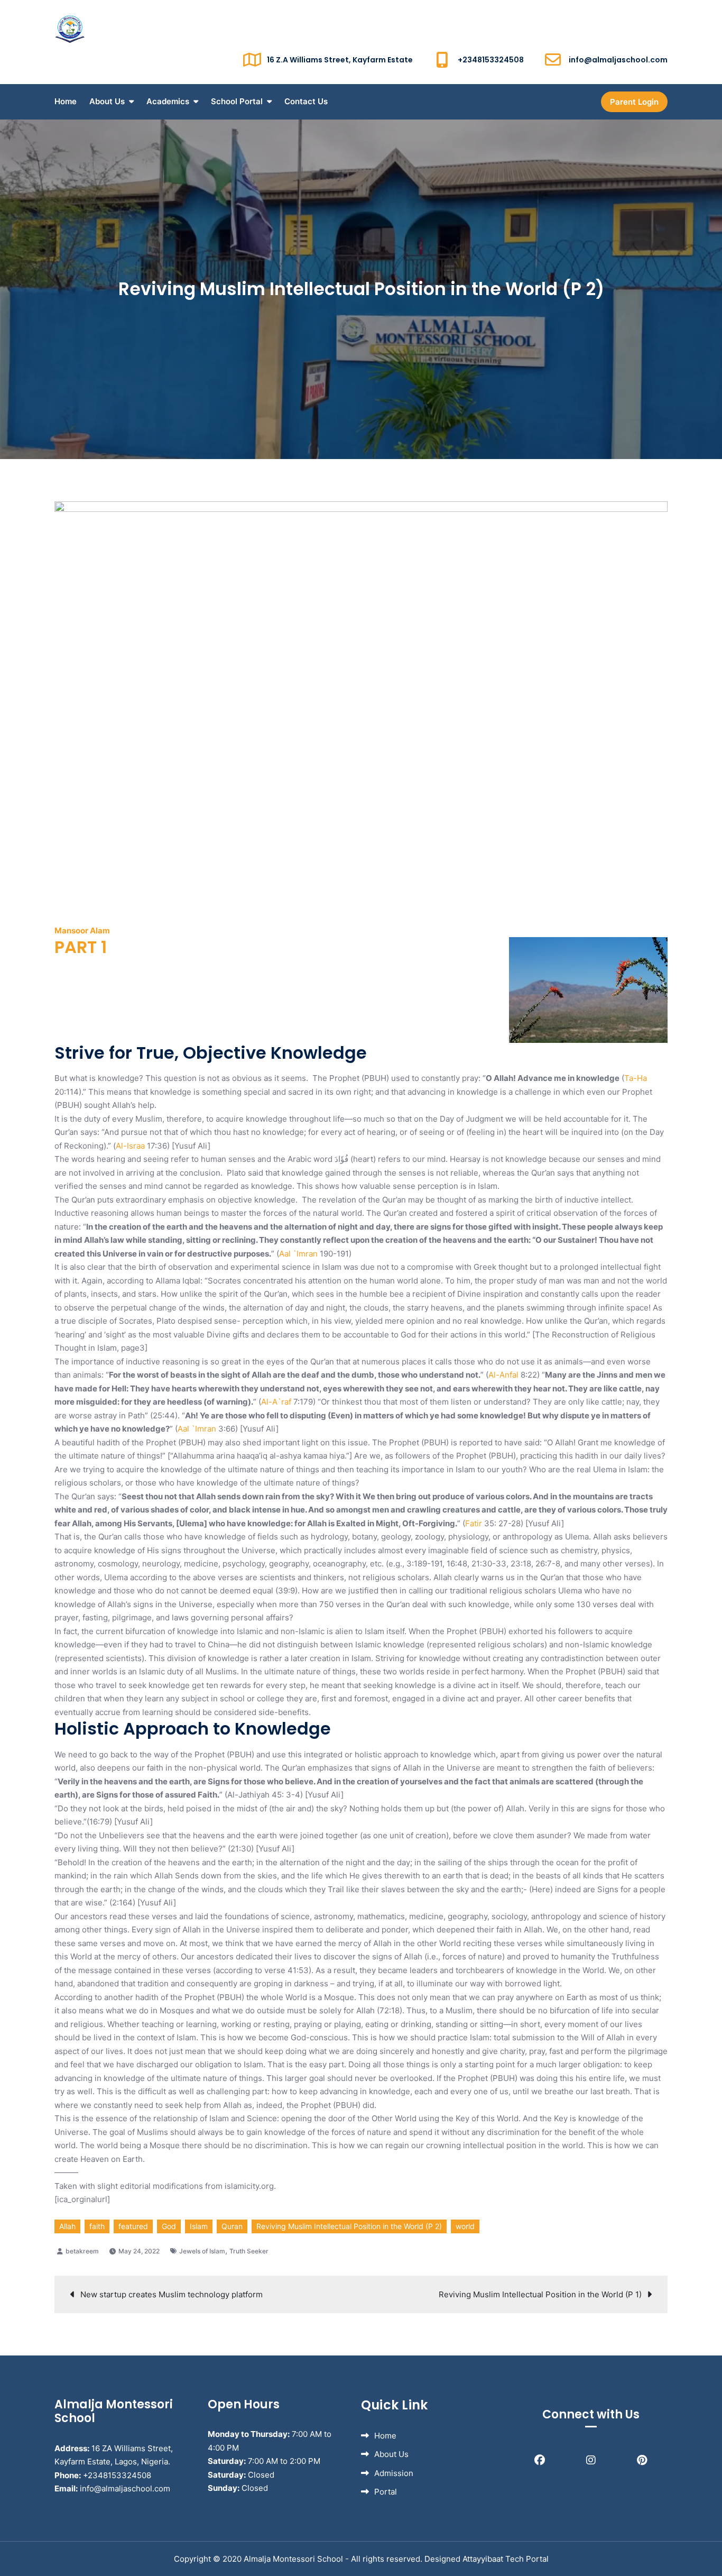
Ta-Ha (636, 1078)
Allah (67, 2226)
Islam (199, 2226)
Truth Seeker (249, 2251)
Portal (386, 2492)
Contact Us (306, 101)
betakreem (82, 2251)
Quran (232, 2226)
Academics (168, 101)
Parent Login (634, 102)
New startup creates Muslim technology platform (172, 2294)
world (465, 2226)
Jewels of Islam (202, 2251)
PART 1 (81, 947)
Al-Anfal (503, 1375)
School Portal (237, 101)
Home (66, 101)
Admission (394, 2473)
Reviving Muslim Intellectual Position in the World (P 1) (540, 2294)
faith (97, 2226)
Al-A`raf (276, 1402)
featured (133, 2226)
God (169, 2226)
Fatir (474, 1523)
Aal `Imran (298, 1254)
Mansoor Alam (82, 931)
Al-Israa (130, 1146)
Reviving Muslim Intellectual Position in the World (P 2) (349, 2226)
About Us (107, 101)
